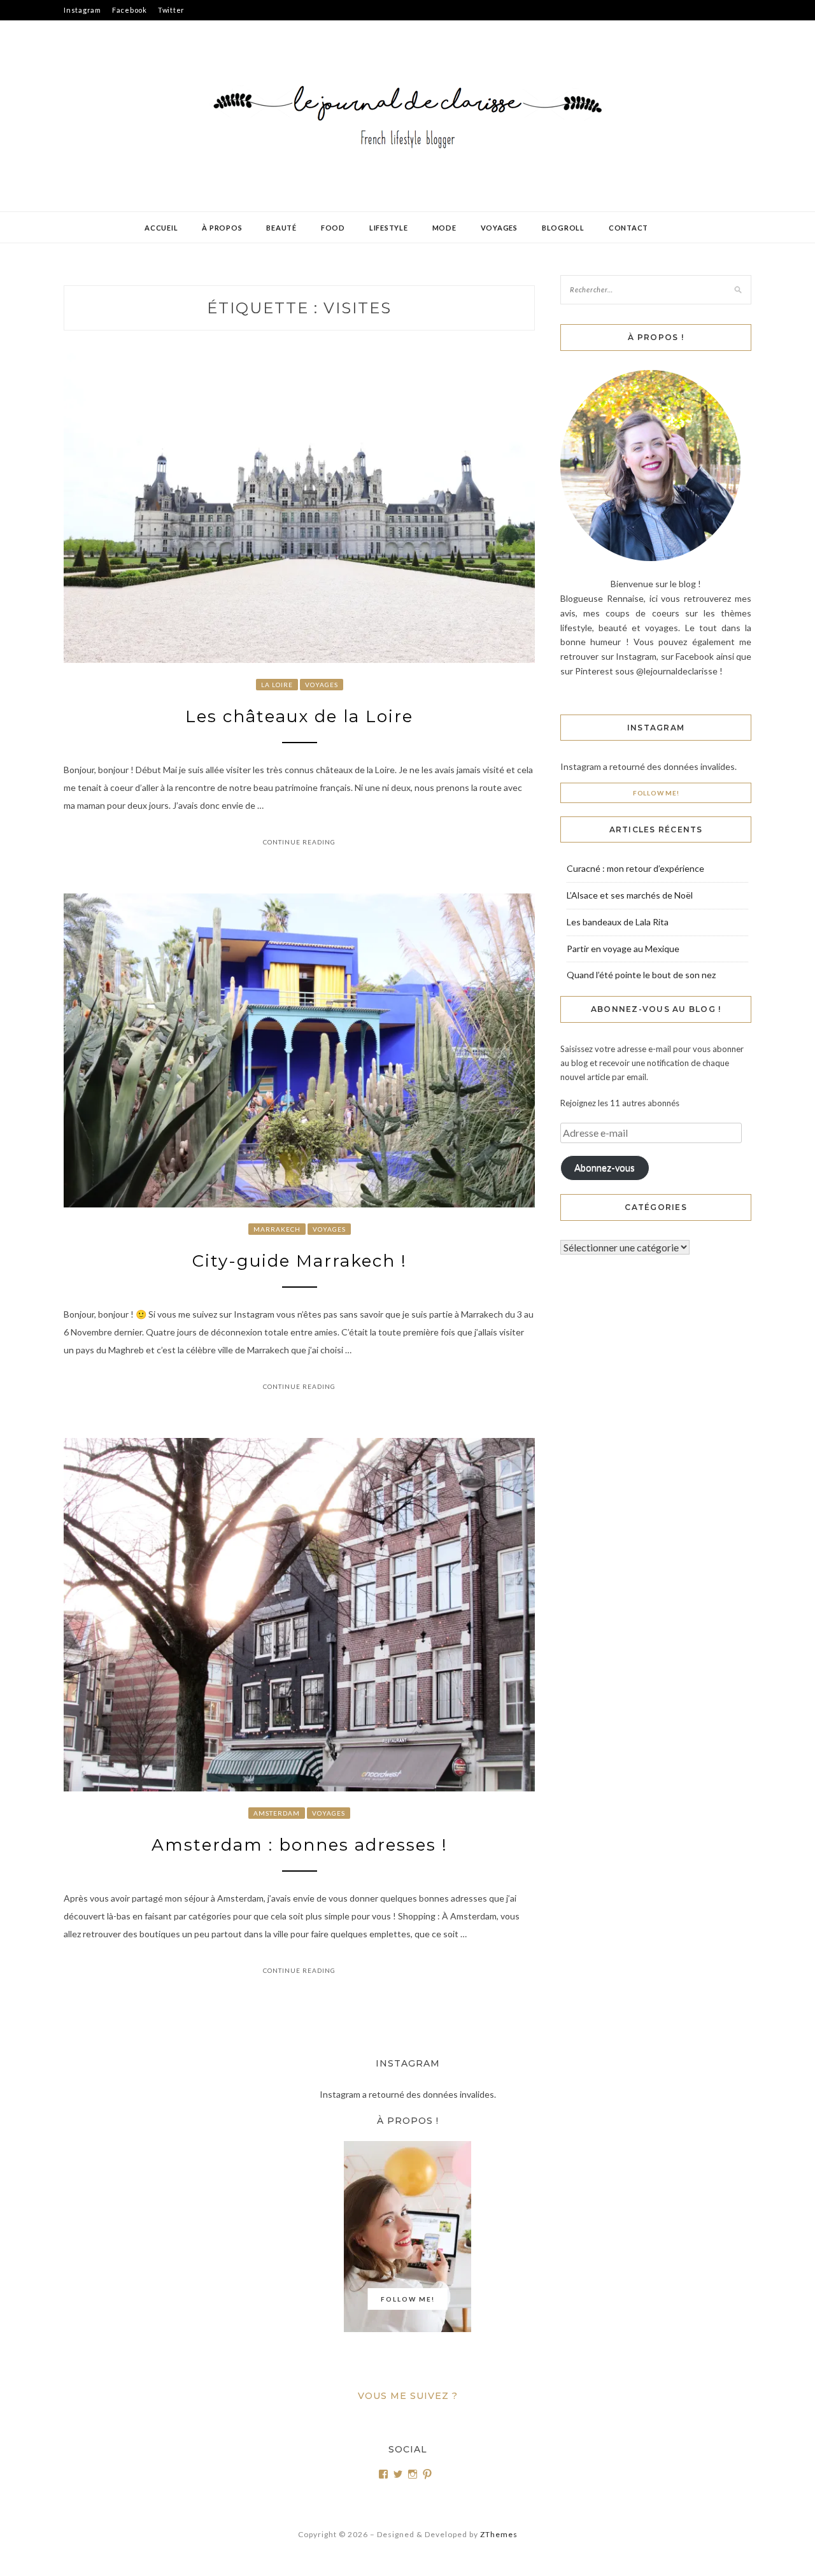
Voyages (499, 228)
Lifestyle (389, 228)
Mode (444, 228)
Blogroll (563, 228)
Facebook (130, 10)
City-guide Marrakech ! (300, 1261)
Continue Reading (299, 842)
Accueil (161, 228)
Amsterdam (277, 1813)
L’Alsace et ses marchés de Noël (630, 895)
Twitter (171, 10)
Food (333, 228)
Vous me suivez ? (408, 2396)
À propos (222, 228)
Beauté (281, 228)
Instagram (82, 10)
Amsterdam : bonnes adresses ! (300, 1845)
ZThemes (499, 2534)
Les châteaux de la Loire (299, 716)
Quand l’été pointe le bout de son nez (641, 975)
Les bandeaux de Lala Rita (618, 922)
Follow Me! (656, 793)
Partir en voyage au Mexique (623, 949)
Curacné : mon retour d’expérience (635, 868)
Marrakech (277, 1229)
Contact (628, 228)
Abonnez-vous (605, 1168)
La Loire (277, 685)
